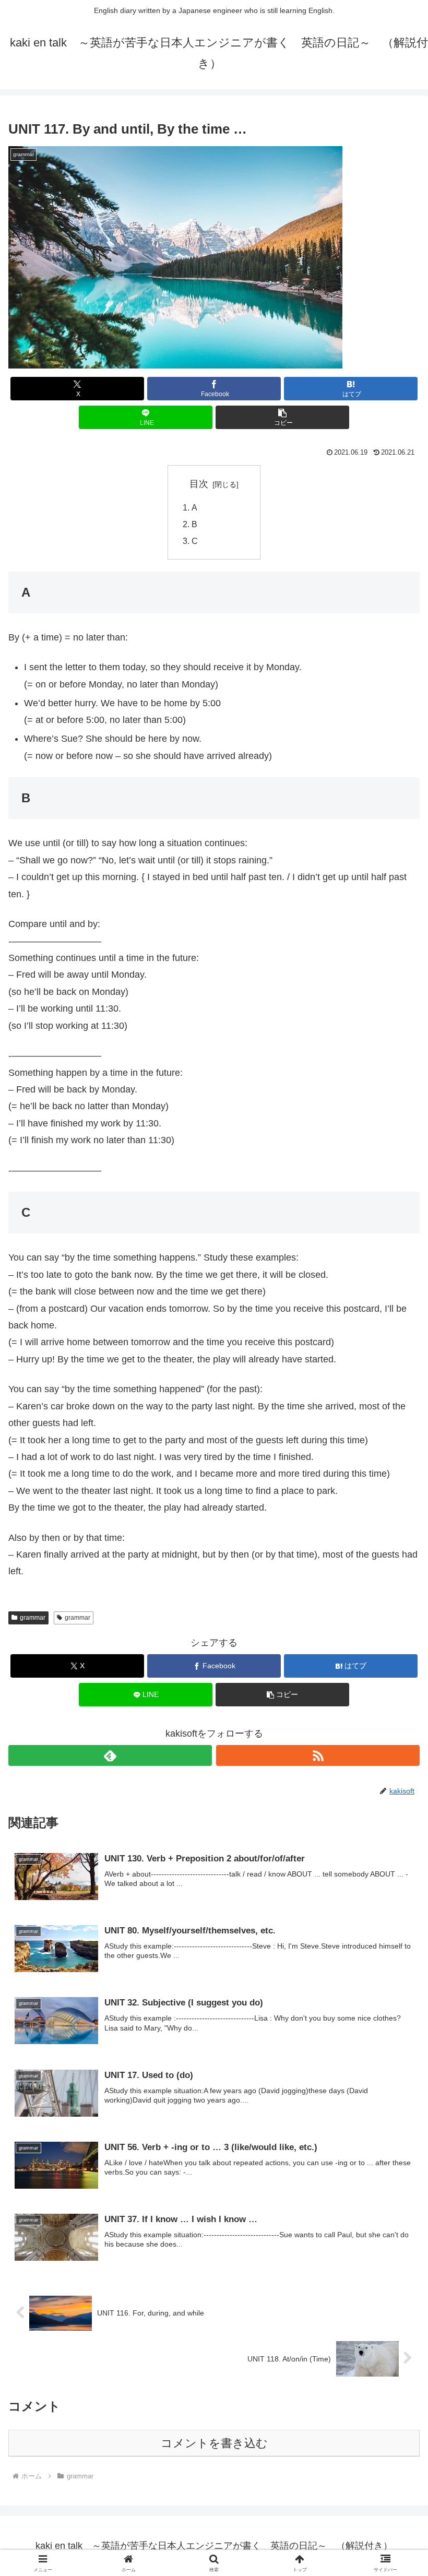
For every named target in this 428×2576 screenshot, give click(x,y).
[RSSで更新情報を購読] (318, 1755)
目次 (199, 484)
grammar (33, 1618)
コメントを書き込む (214, 2443)
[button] (282, 417)
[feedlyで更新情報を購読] (110, 1755)
